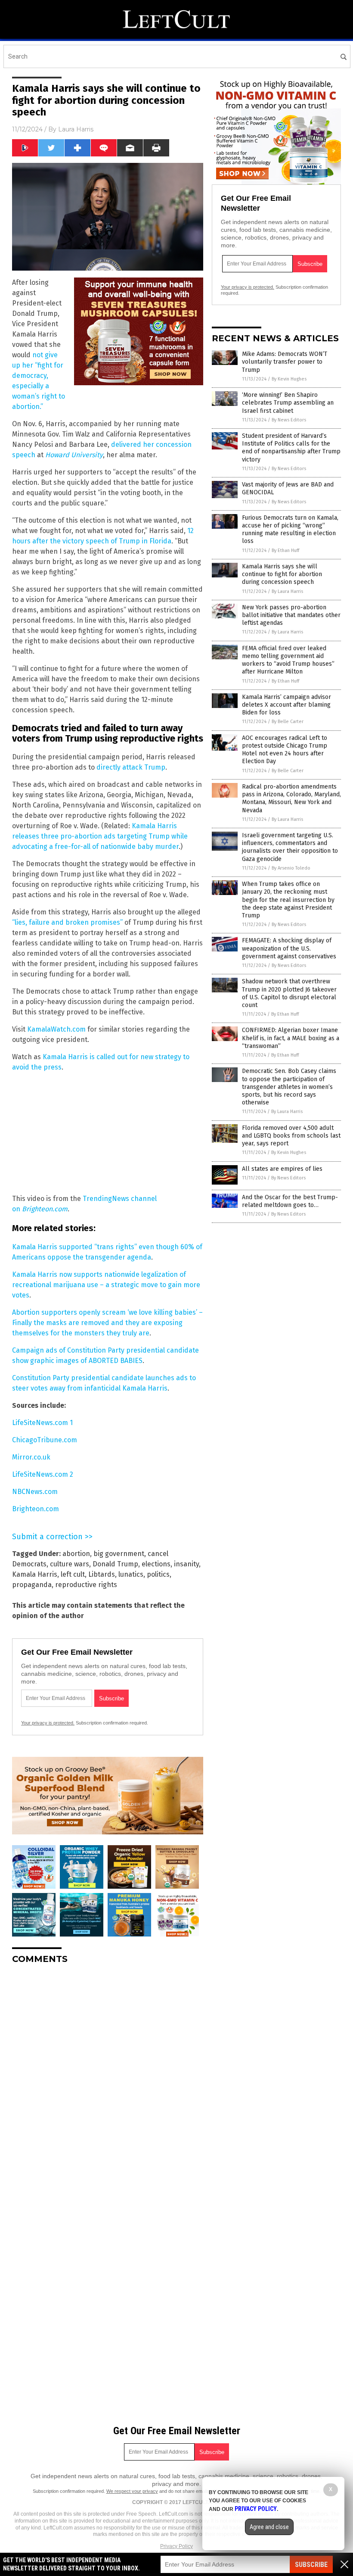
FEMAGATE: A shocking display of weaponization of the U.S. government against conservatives (289, 948)
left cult (73, 1574)
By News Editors (289, 420)
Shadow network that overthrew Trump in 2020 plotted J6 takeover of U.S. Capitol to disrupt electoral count (289, 993)
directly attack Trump (131, 767)
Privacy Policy (176, 2546)
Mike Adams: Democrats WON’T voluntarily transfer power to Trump (285, 362)
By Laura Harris (287, 591)
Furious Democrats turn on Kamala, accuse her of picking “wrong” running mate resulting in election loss (290, 530)
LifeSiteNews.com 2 (43, 1474)
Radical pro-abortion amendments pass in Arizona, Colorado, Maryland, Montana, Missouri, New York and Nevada (291, 798)
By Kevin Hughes (289, 379)
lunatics (131, 1574)
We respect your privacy (132, 2491)
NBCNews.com (35, 1492)
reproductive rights (86, 1585)
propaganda (32, 1585)
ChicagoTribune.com (45, 1440)
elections (156, 1564)
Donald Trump (115, 1564)
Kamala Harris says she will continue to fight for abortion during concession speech (282, 574)
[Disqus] (108, 2079)
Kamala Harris (35, 1574)
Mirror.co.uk (31, 1457)
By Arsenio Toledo (291, 868)
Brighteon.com (36, 1509)
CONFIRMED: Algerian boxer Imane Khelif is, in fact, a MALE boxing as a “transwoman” (291, 1038)
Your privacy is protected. (48, 1723)
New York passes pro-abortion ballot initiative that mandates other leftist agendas (291, 615)
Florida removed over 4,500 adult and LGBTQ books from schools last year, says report (291, 1136)
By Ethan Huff (285, 550)
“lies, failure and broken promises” (67, 922)
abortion (76, 1554)
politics (158, 1574)
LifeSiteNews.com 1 (42, 1423)
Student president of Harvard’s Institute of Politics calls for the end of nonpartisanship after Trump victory (291, 448)
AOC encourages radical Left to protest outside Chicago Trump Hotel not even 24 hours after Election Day (285, 750)
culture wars (70, 1564)
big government (119, 1554)
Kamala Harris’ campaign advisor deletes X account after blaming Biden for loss (286, 705)
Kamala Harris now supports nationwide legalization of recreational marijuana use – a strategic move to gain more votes (106, 1285)
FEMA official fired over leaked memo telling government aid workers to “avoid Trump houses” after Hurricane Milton (288, 660)
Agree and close (269, 2527)
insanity (186, 1564)
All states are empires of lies (282, 1169)
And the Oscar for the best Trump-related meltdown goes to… (290, 1201)
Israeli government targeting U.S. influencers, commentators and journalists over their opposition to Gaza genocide (290, 847)
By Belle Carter (288, 722)
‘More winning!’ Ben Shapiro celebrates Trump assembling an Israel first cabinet (288, 403)
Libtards (102, 1574)
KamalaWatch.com (56, 1029)
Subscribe (311, 2565)
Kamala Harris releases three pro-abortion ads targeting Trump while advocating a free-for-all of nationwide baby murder (100, 836)
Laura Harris (76, 129)
